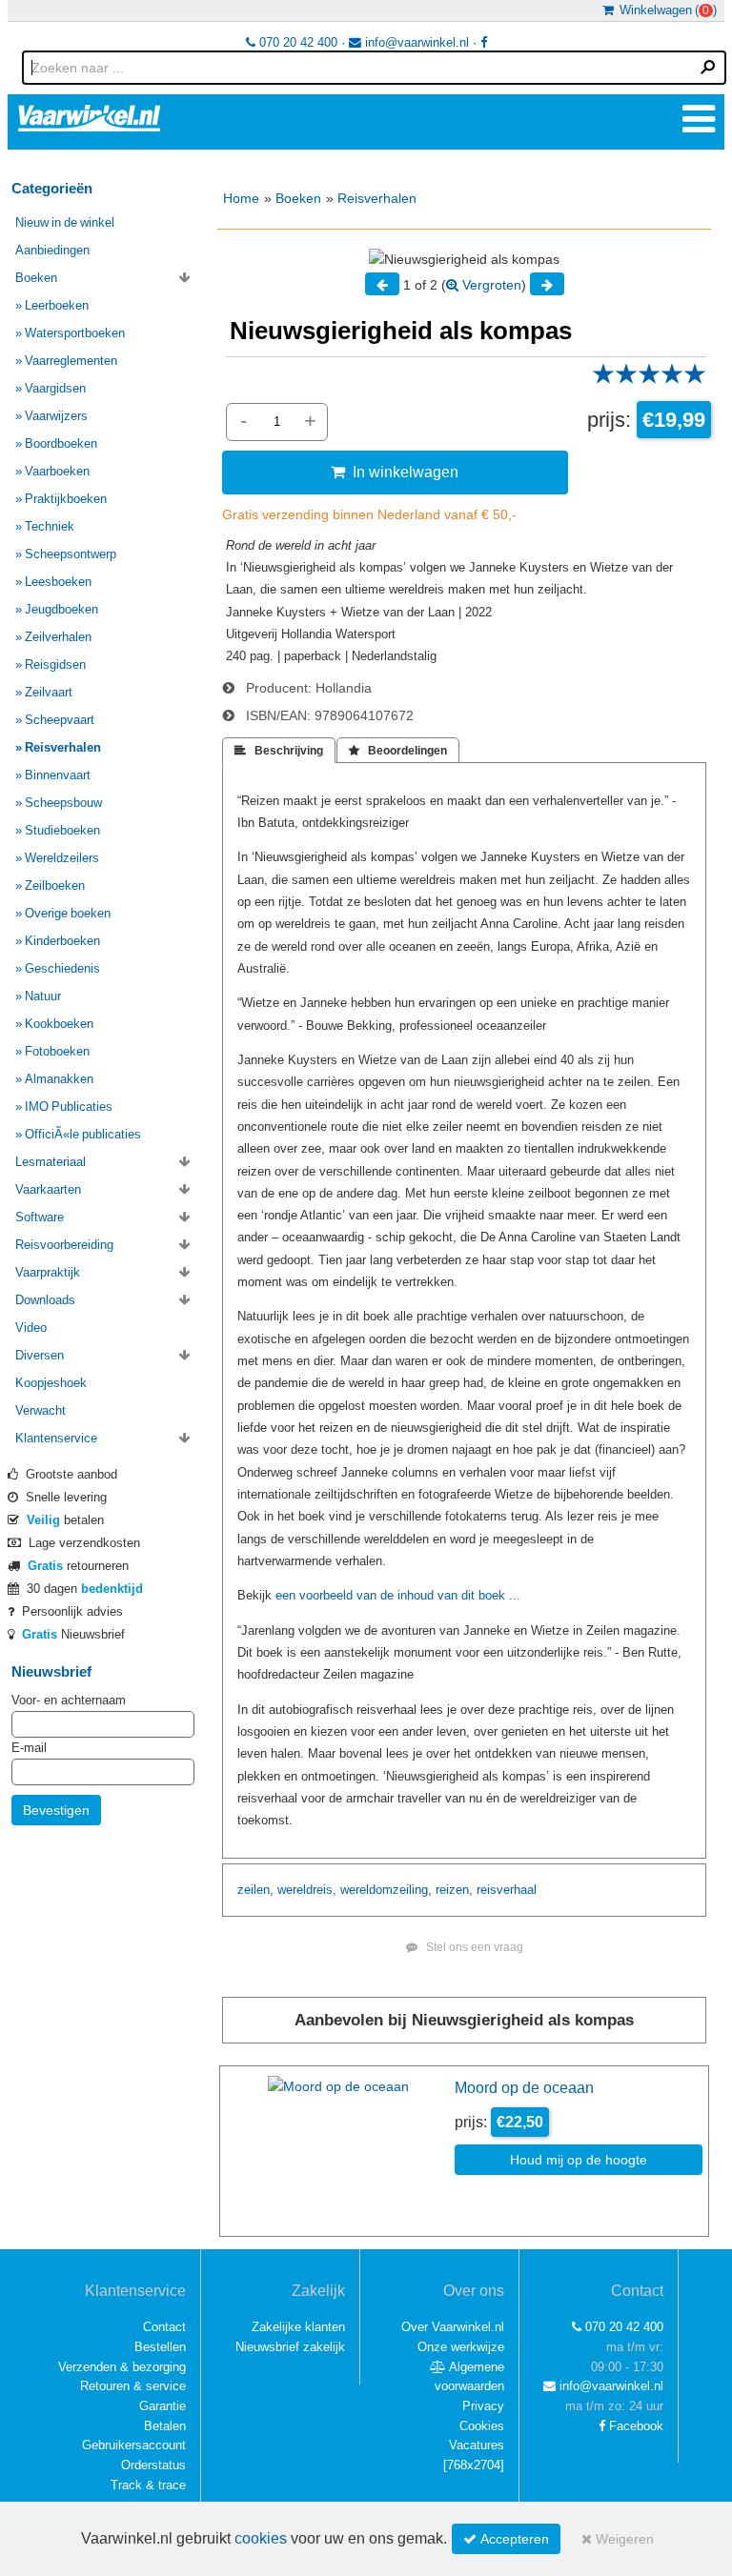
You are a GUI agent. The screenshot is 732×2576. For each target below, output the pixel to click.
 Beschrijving (279, 751)
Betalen (165, 2426)
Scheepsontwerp (71, 554)
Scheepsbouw (63, 803)
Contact (164, 2327)
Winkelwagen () (665, 10)
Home (241, 198)
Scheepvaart (60, 720)
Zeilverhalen (58, 637)
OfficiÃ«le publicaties (83, 1134)
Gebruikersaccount (134, 2445)
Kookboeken (59, 1024)
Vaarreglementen (71, 361)
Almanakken (59, 1079)
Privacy (483, 2406)
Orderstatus (153, 2465)
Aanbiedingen (52, 250)
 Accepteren (506, 2539)
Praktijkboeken (66, 499)
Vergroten (490, 285)
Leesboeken (58, 582)
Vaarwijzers (56, 416)
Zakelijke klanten (298, 2327)
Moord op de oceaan (524, 2087)
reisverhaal (507, 1890)
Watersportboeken (75, 333)
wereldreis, (307, 1890)
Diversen (40, 1355)
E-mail (29, 1748)
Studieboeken (62, 830)
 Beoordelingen (398, 751)
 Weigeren (618, 2539)
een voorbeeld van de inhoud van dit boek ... (398, 1595)
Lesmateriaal (51, 1162)
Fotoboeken (57, 1051)
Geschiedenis (62, 968)
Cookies (482, 2426)
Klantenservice (56, 1438)
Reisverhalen (377, 198)
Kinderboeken (62, 941)
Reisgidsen (55, 664)
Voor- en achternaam (69, 1700)
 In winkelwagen (395, 472)
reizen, (454, 1890)
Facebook (634, 2426)
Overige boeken (68, 913)
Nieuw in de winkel (65, 222)
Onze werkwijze (461, 2347)
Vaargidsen (55, 388)
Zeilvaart (49, 692)
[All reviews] (649, 380)
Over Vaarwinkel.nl (453, 2327)
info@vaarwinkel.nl (415, 42)
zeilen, (255, 1890)
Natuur (43, 996)
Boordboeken (61, 443)
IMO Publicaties (69, 1107)
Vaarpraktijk (48, 1272)
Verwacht (41, 1410)
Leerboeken (57, 305)
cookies (261, 2538)
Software (40, 1217)
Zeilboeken (55, 885)
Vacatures (477, 2445)
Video (31, 1328)
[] (474, 2465)
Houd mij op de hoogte (579, 2160)
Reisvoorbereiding (64, 1245)
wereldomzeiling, (386, 1890)
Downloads (45, 1300)
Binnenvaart (58, 775)
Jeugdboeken (61, 609)
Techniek (50, 526)
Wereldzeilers (62, 858)
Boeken (298, 198)
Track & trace (148, 2485)
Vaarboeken (57, 471)
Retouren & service (133, 2386)
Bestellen (160, 2347)
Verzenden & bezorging (122, 2367)
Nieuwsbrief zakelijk (290, 2347)
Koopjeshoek (51, 1383)
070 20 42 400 (296, 42)
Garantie (163, 2406)
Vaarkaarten (48, 1189)
